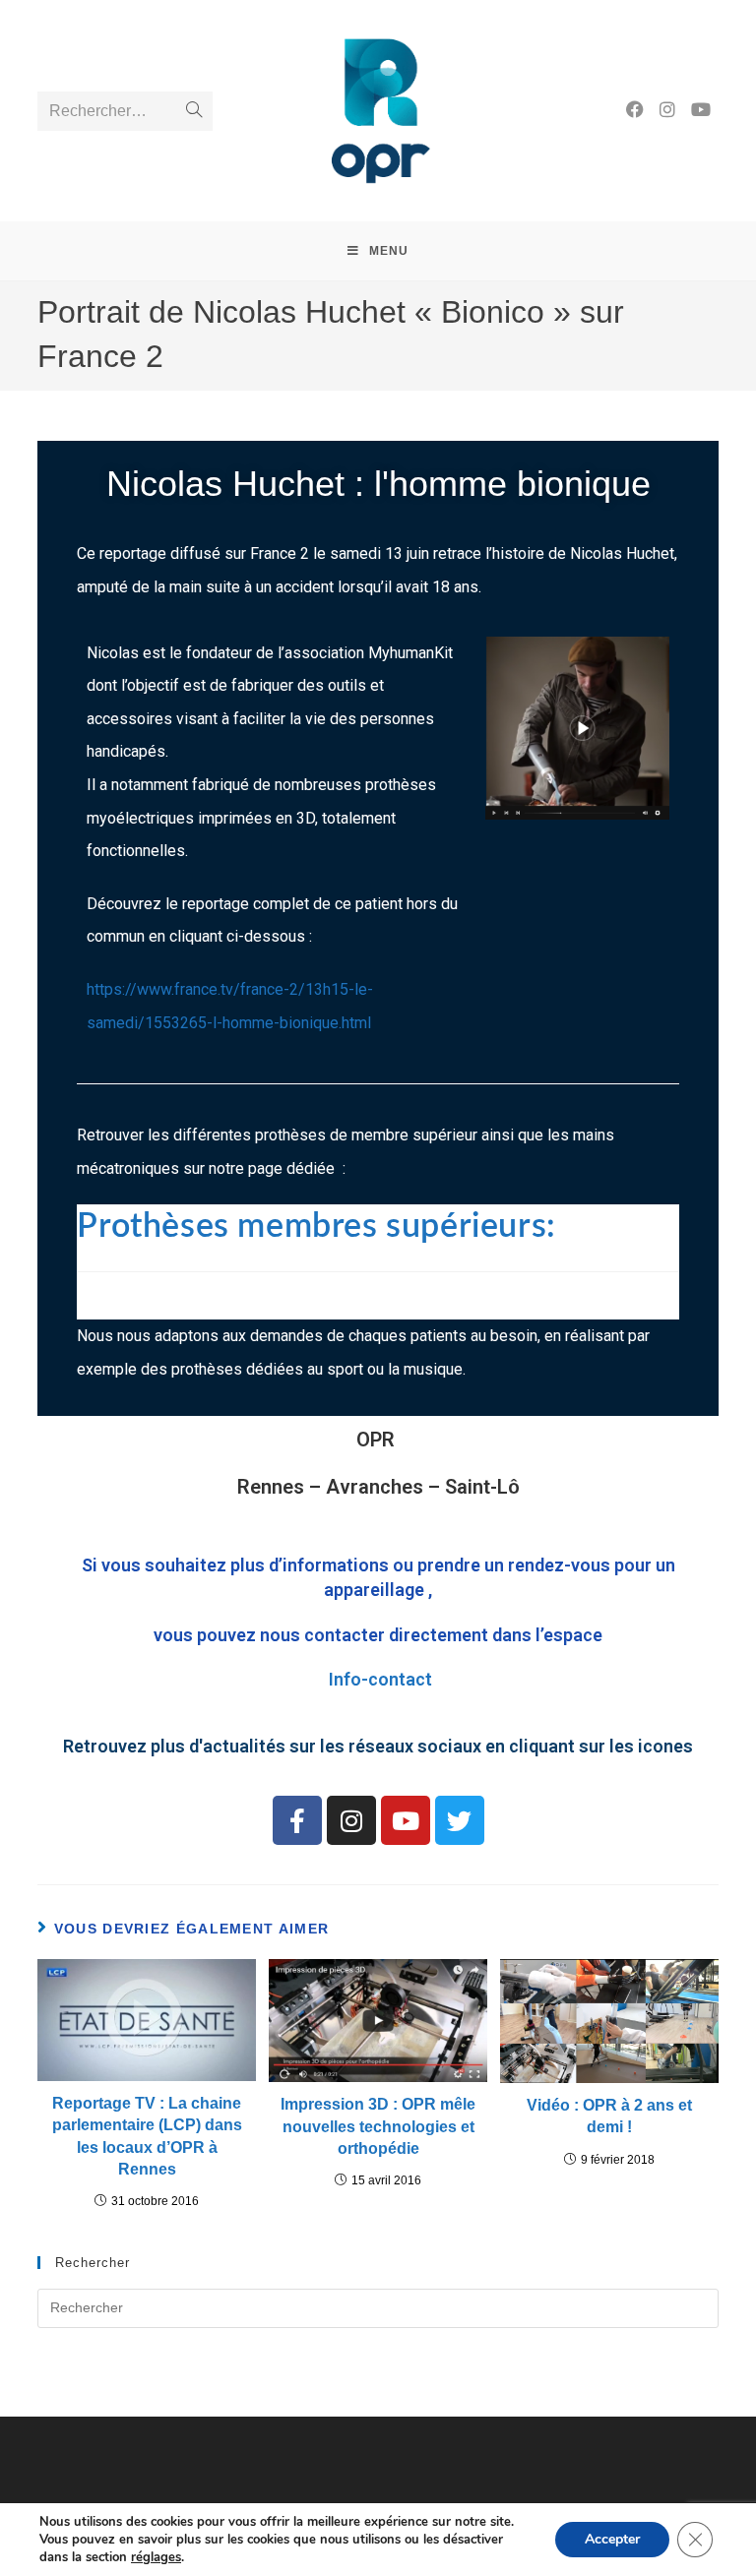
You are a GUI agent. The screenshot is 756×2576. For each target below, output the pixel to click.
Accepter (612, 2539)
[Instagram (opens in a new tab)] (667, 110)
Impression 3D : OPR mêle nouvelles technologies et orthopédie (378, 2126)
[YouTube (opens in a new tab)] (701, 110)
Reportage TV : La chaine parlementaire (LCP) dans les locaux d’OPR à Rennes (147, 2136)
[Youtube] (406, 1820)
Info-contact (380, 1679)
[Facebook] (297, 1820)
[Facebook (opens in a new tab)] (635, 110)
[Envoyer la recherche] (194, 111)
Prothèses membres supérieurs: (325, 1227)
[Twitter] (460, 1820)
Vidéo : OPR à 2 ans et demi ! (609, 2116)
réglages (156, 2557)
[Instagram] (351, 1820)
